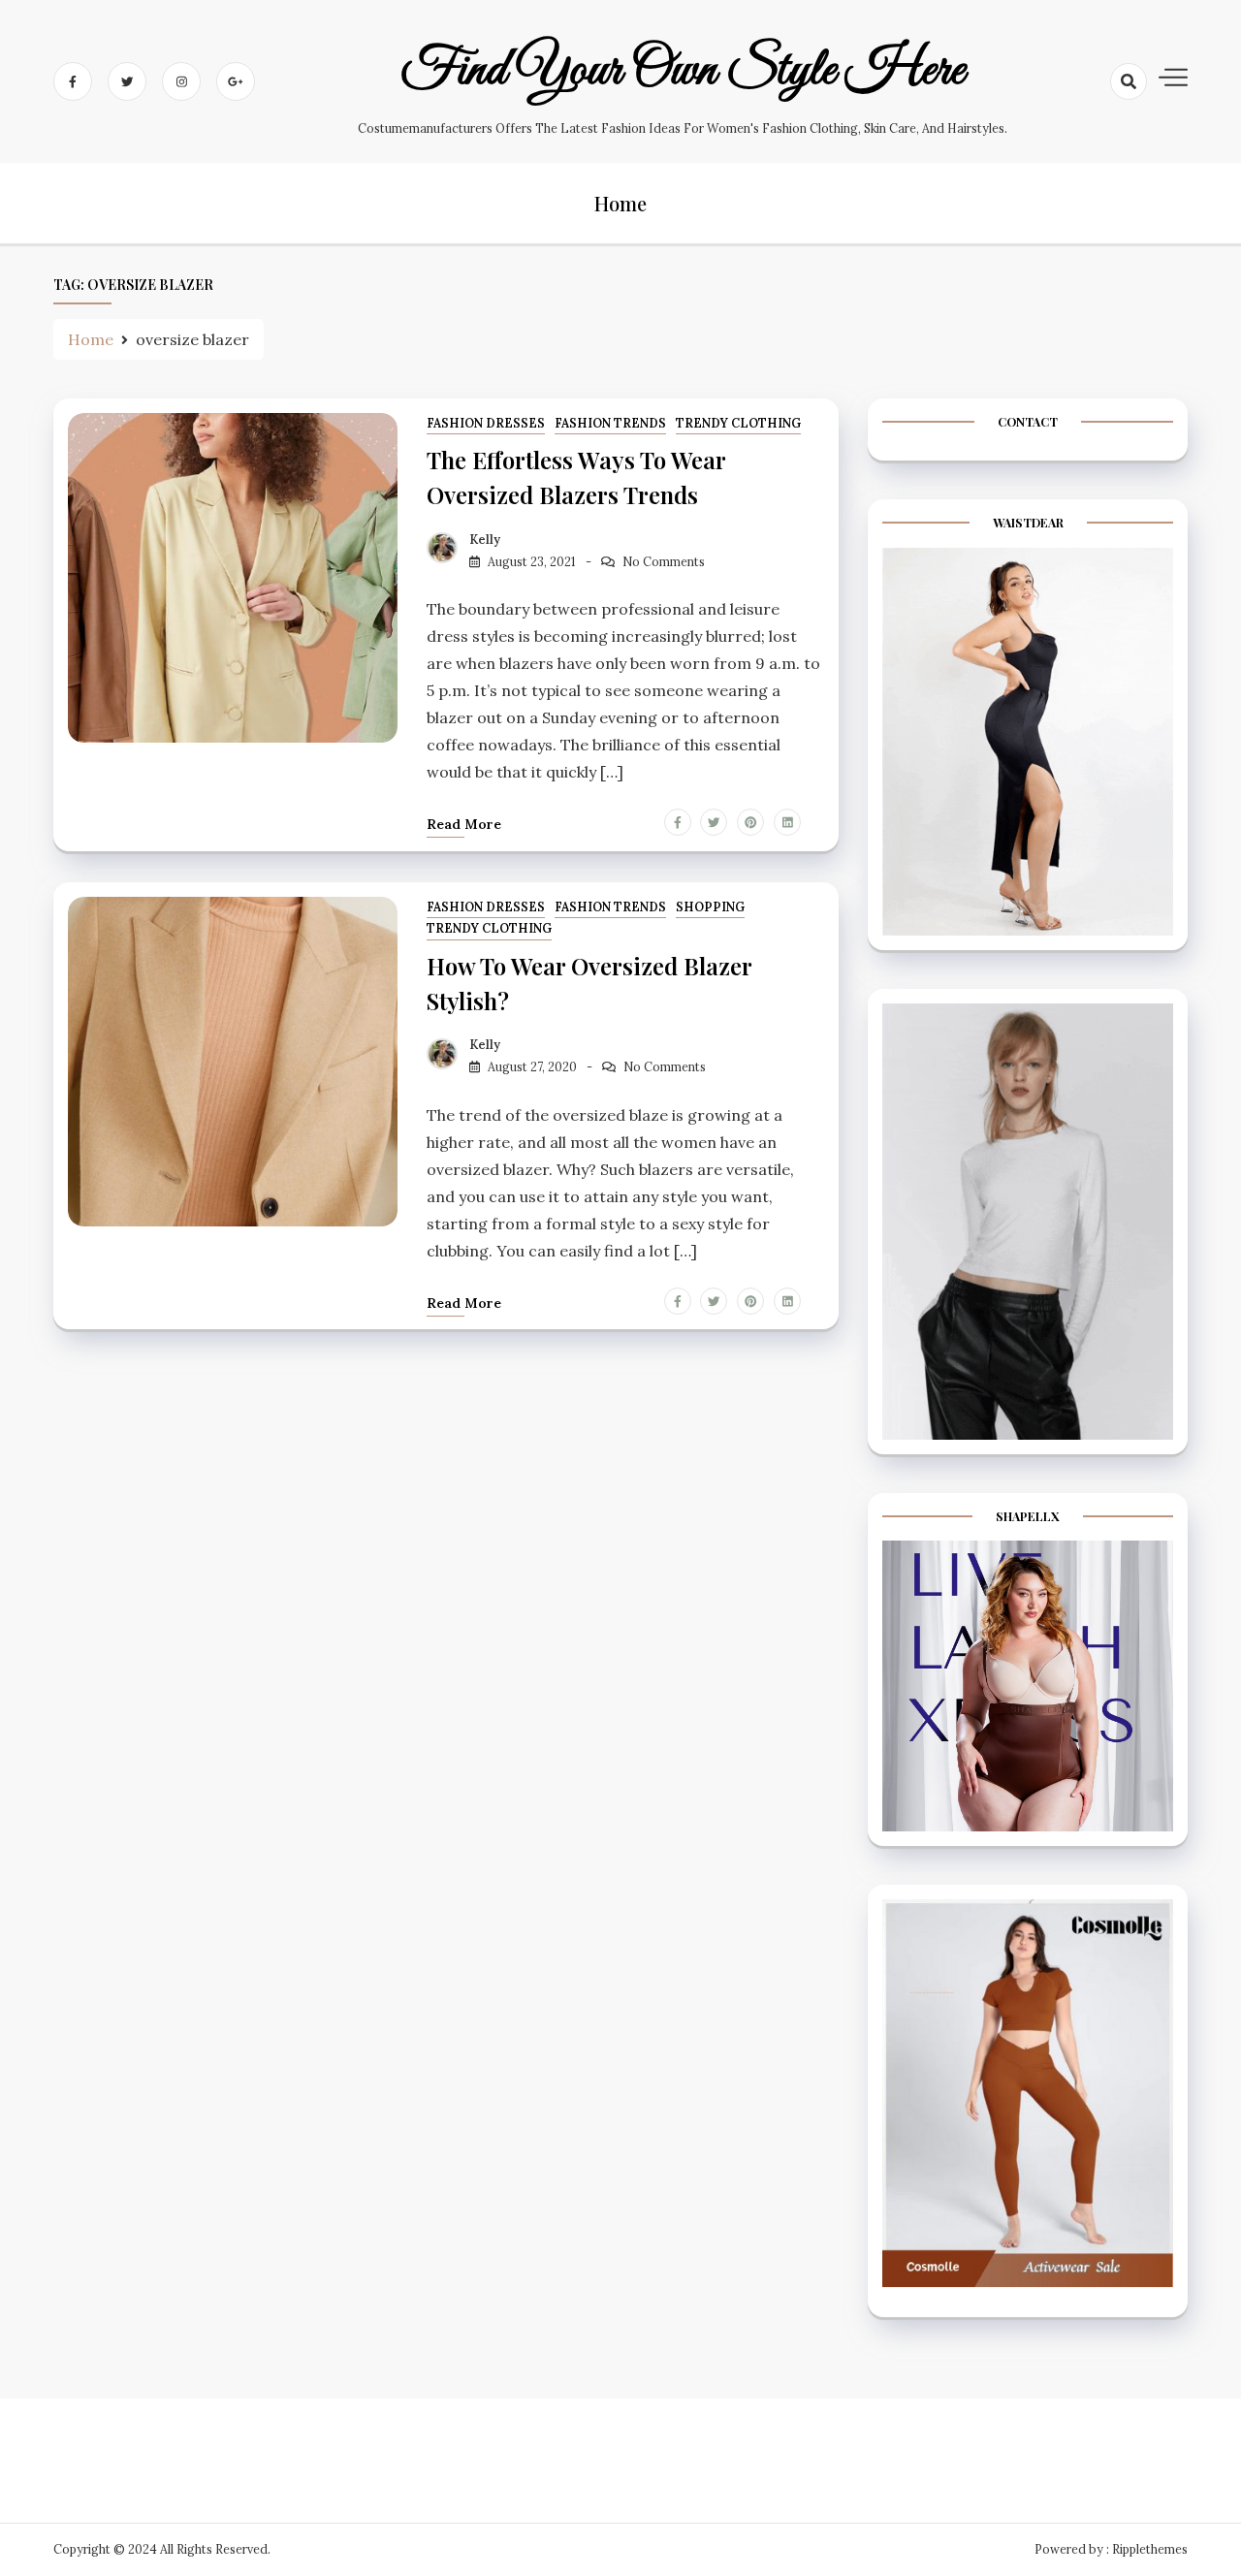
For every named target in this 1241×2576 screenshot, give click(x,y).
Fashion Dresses (486, 423)
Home (620, 203)
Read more (464, 824)
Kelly (485, 540)
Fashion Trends (610, 423)
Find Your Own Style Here (683, 71)
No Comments (664, 562)
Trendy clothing (738, 423)
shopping (710, 907)
